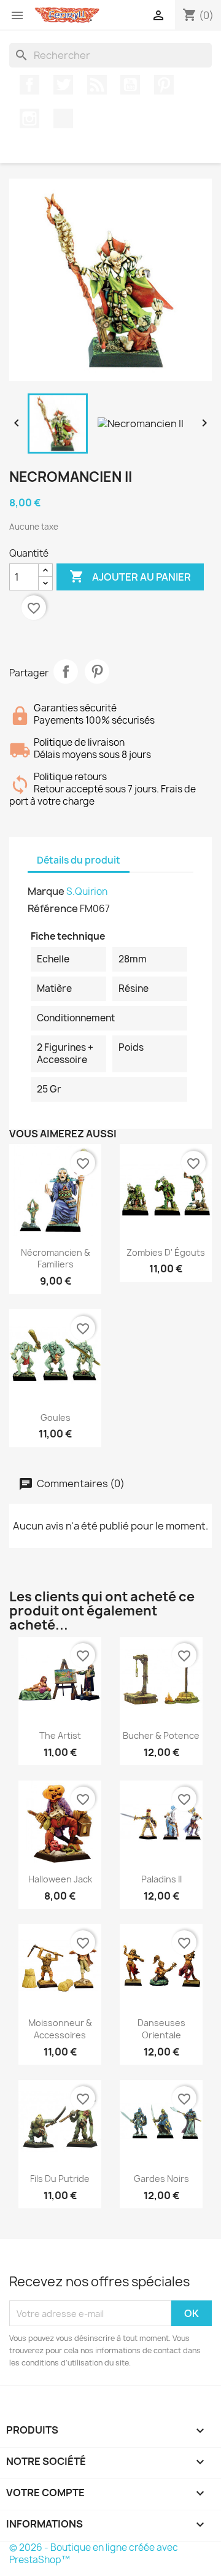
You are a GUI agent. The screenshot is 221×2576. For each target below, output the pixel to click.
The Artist (60, 1735)
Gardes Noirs (161, 2179)
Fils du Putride (60, 2179)
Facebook (29, 85)
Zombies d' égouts (166, 1252)
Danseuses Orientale (161, 2029)
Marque (46, 891)
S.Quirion (87, 892)
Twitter (63, 85)
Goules (56, 1418)
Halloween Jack (60, 1879)
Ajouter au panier (130, 576)
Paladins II (161, 1879)
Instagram (29, 118)
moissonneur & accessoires (60, 2029)
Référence (53, 908)
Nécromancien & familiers (56, 1259)
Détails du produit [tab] (79, 860)
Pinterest (164, 85)
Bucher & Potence (161, 1735)
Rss (97, 85)
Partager (66, 671)
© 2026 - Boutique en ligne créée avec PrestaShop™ (94, 2554)
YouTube (130, 85)
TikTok (63, 118)
